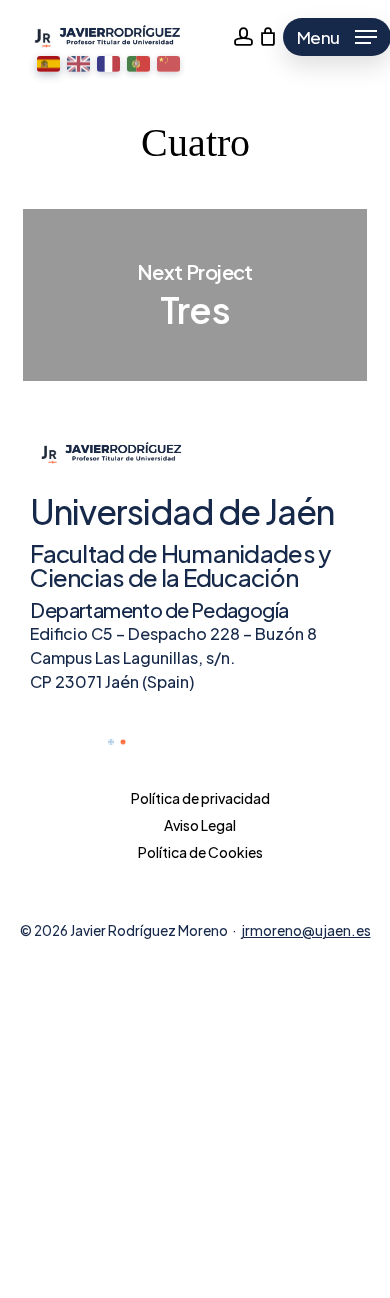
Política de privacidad (200, 798)
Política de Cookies (200, 852)
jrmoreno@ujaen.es (306, 930)
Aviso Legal (200, 825)
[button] (48, 64)
